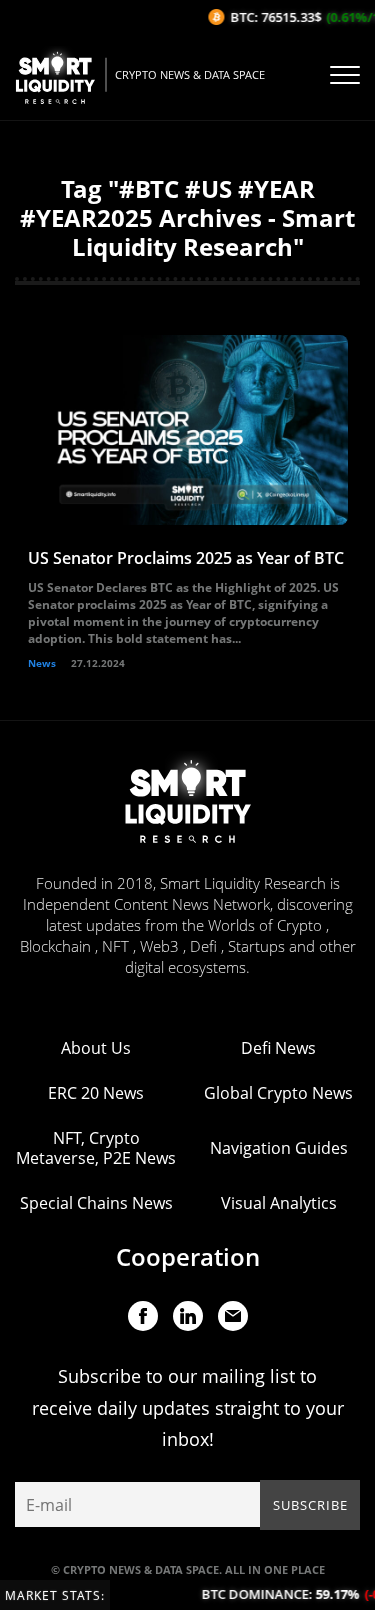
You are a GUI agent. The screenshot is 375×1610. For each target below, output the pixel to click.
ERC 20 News (96, 1093)
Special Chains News (96, 1203)
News (42, 663)
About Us (96, 1048)
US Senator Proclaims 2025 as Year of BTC (186, 558)
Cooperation (188, 1256)
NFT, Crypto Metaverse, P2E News (96, 1148)
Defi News (278, 1048)
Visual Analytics (279, 1203)
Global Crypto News (278, 1093)
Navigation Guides (279, 1148)
